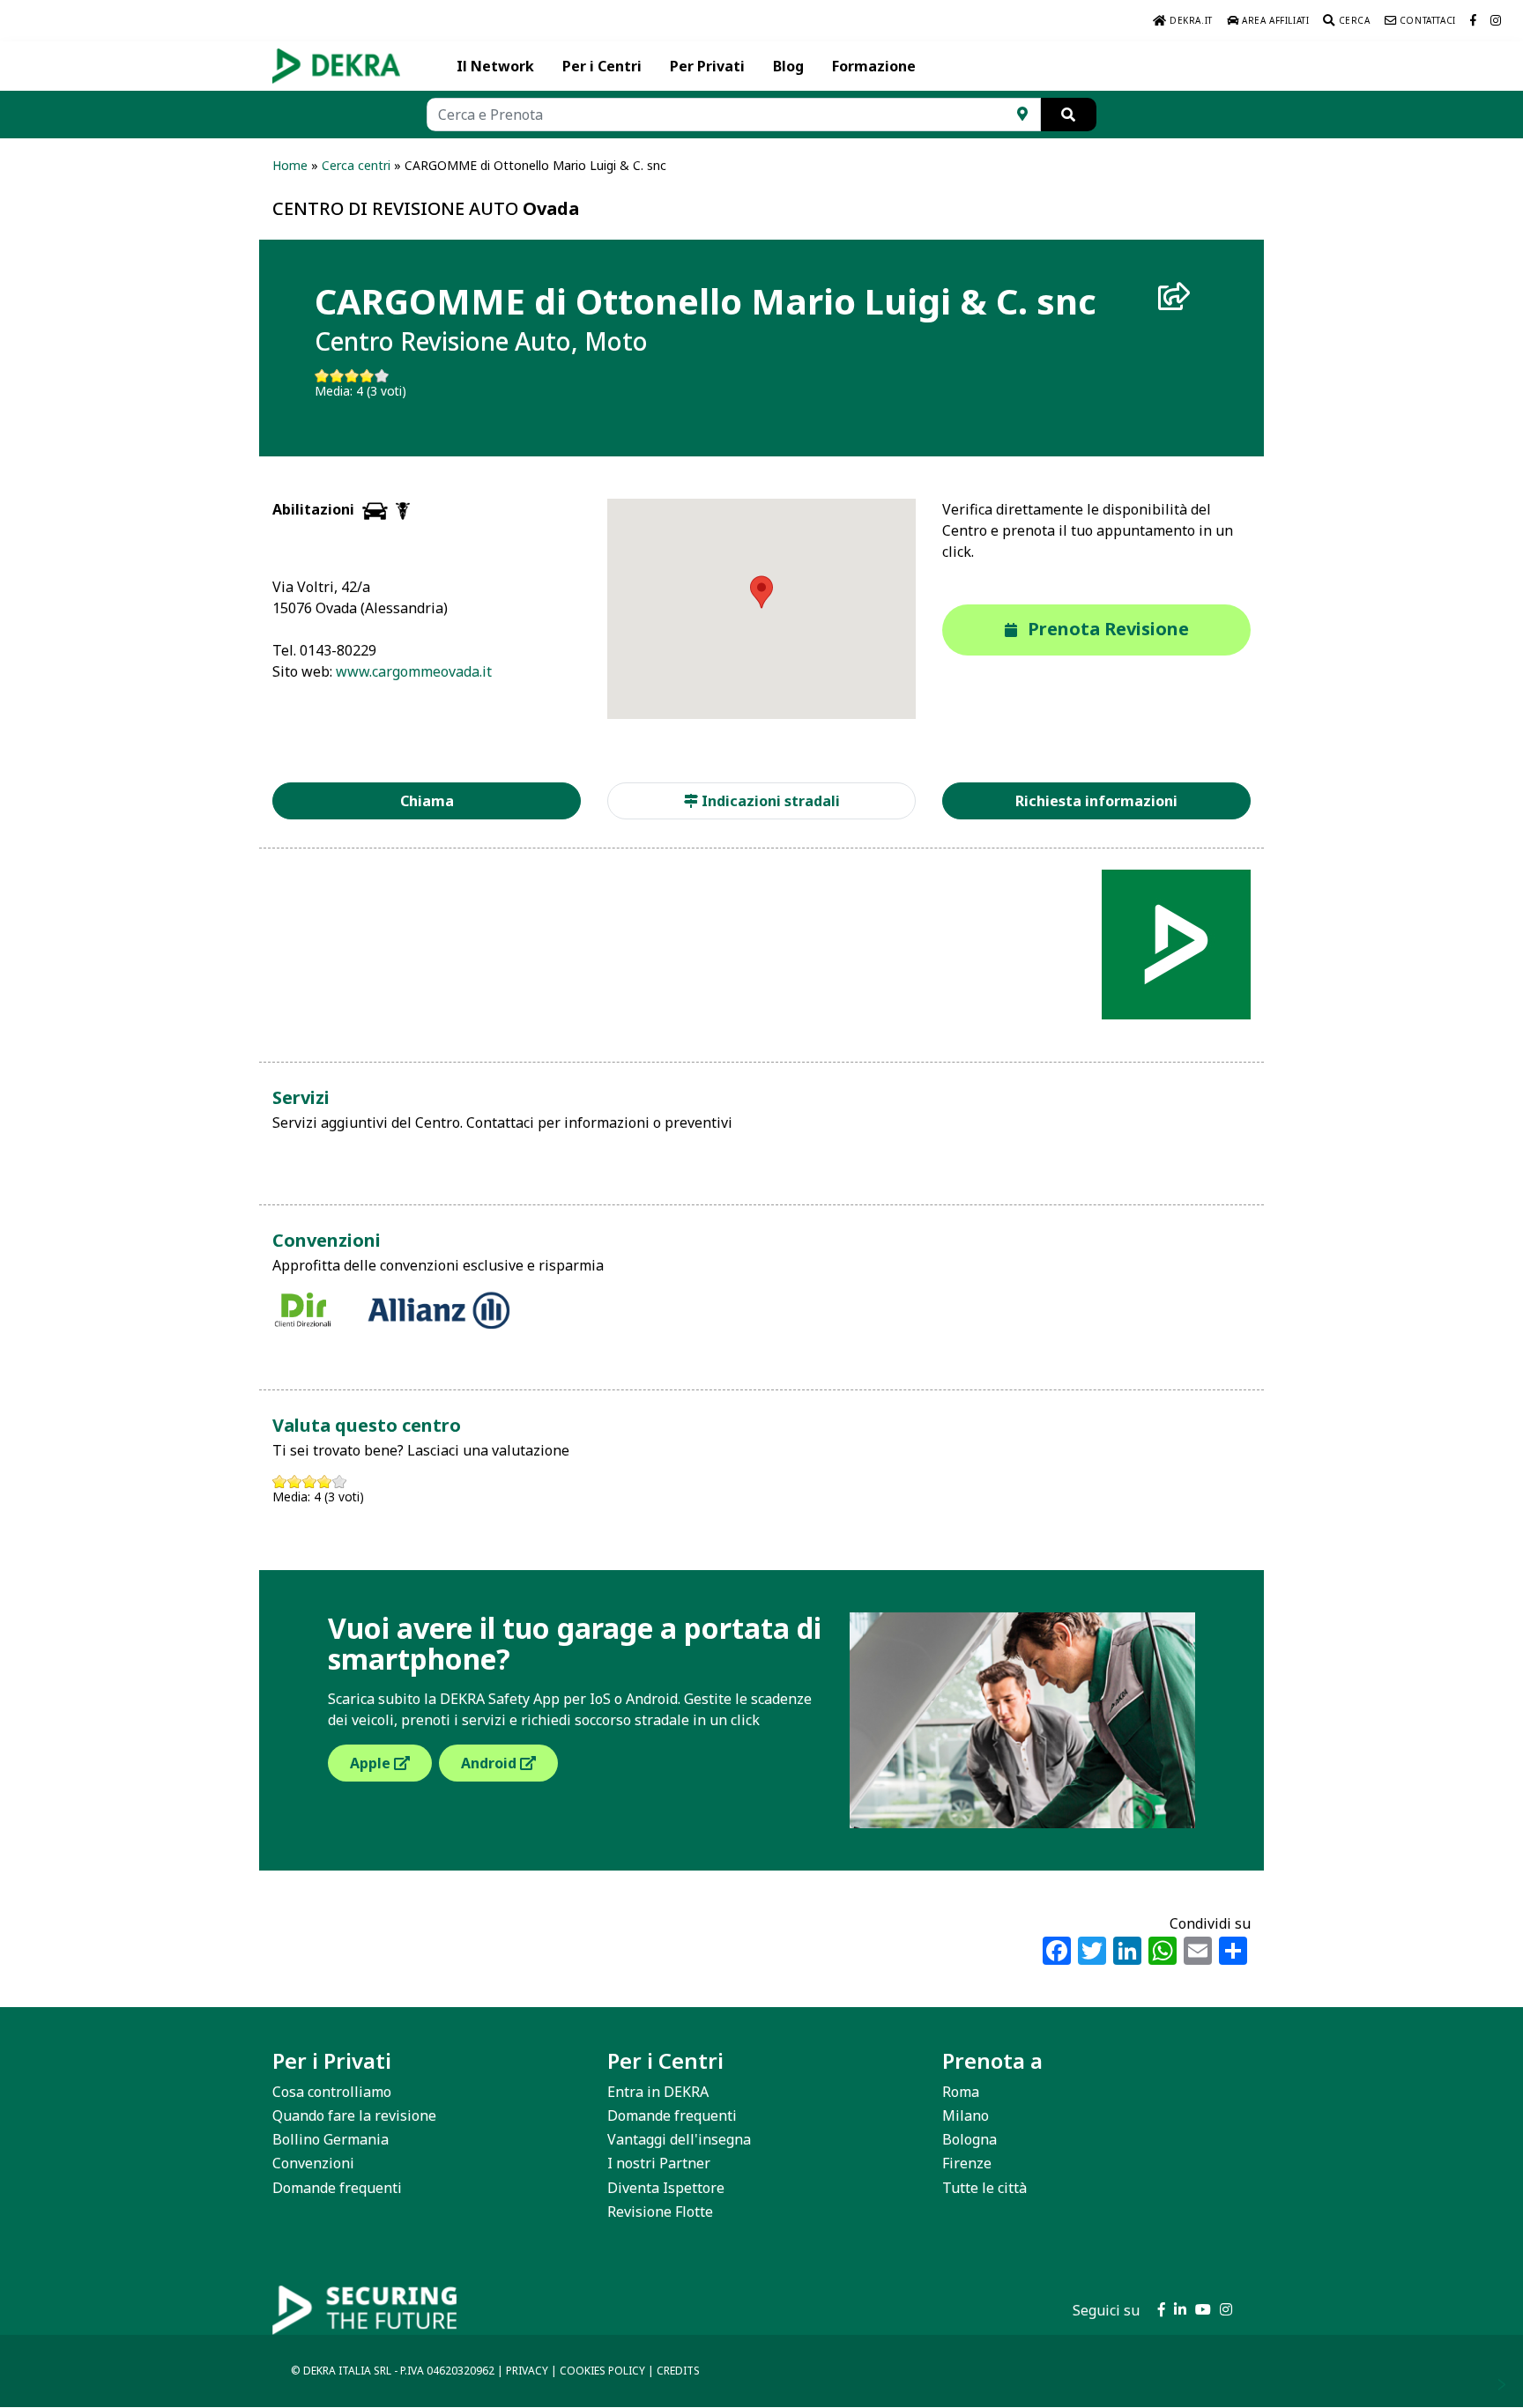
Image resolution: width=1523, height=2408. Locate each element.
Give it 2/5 (337, 376)
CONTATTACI (1426, 20)
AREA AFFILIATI (1274, 20)
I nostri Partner (659, 2163)
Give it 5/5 (382, 376)
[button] (761, 592)
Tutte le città (984, 2188)
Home (290, 165)
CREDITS (678, 2371)
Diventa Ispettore (666, 2188)
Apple (372, 1763)
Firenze (967, 2163)
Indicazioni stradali (769, 801)
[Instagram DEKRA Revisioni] (1496, 21)
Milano (966, 2115)
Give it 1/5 (322, 376)
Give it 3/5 (352, 376)
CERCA (1353, 20)
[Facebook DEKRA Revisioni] (1474, 21)
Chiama (427, 801)
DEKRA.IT (1189, 20)
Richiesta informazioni (1096, 801)
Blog (788, 66)
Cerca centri (356, 165)
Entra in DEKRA (658, 2092)
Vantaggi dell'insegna (679, 2139)
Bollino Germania (331, 2139)
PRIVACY (527, 2371)
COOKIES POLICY (602, 2371)
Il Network (495, 66)
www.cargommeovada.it (414, 671)
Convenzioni (313, 2163)
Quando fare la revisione (354, 2115)
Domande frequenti (337, 2188)
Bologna (970, 2139)
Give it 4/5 (367, 376)
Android (490, 1763)
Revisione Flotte (660, 2212)
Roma (961, 2092)
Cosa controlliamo (332, 2092)
